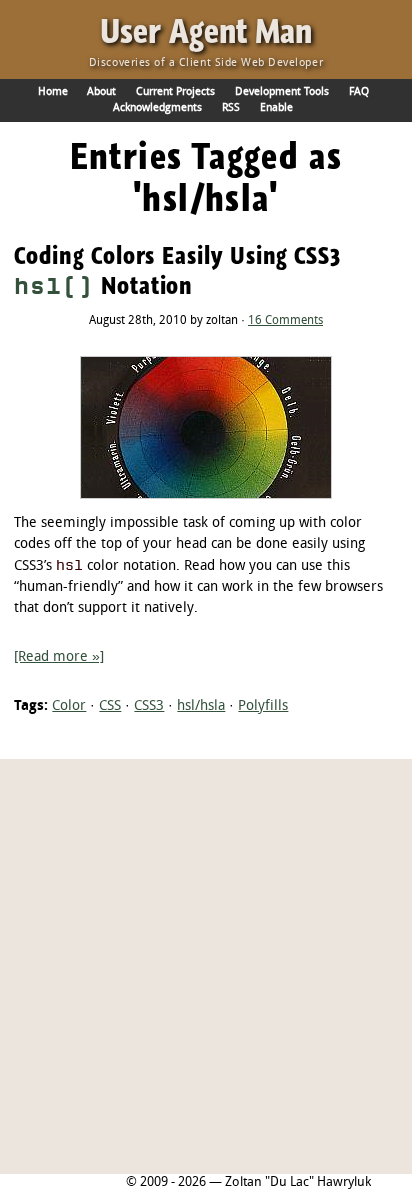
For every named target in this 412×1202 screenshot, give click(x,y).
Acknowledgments (157, 108)
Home (53, 92)
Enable (276, 108)
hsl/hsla (201, 706)
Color (69, 706)
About (101, 92)
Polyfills (263, 706)
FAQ (359, 92)
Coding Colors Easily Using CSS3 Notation (177, 270)
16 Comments (285, 321)
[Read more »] (59, 657)
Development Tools (282, 92)
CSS (110, 706)
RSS (231, 108)
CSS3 (149, 706)
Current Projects (175, 92)
